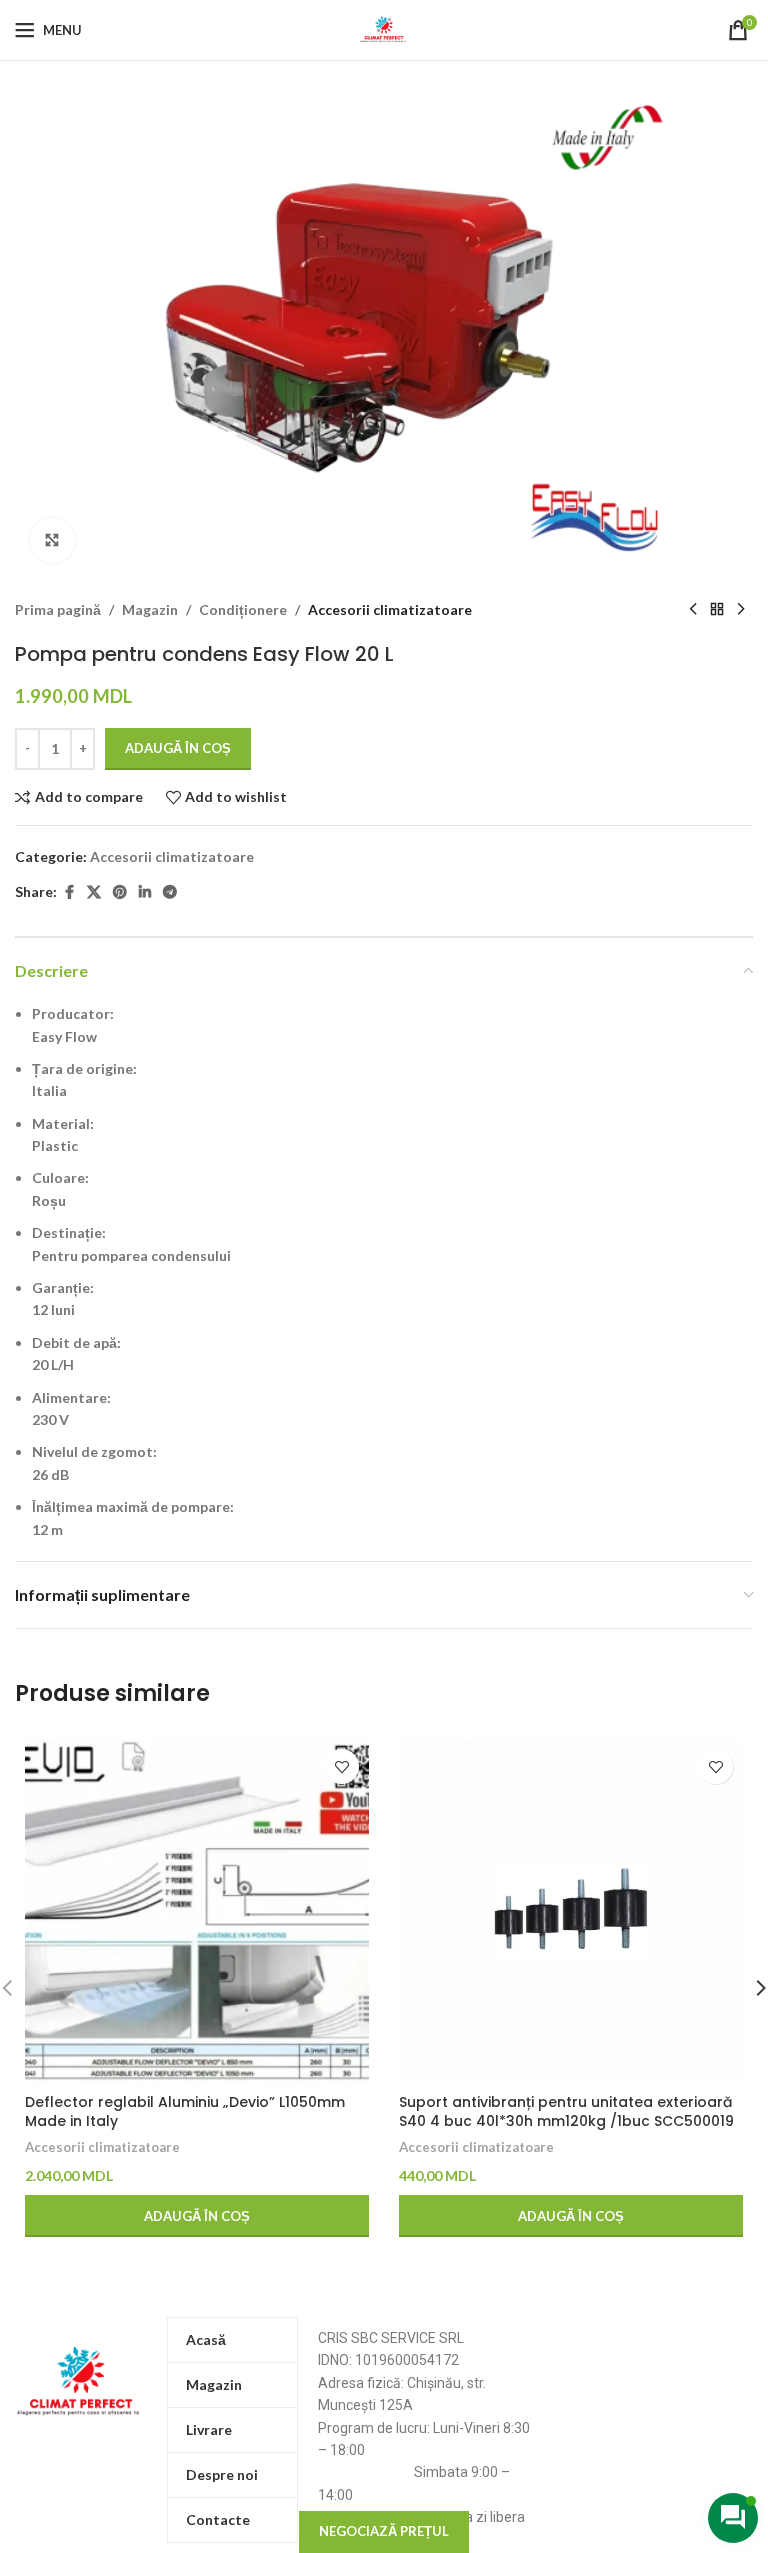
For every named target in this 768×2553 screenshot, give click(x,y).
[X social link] (94, 892)
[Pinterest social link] (120, 892)
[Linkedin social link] (145, 892)
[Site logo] (384, 28)
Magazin (150, 609)
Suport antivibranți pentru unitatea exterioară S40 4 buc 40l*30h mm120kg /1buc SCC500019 (566, 2112)
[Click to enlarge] (52, 540)
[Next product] (741, 610)
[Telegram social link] (170, 892)
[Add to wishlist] (341, 1766)
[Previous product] (693, 610)
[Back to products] (717, 610)
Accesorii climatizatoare (390, 609)
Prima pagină (58, 609)
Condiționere (243, 609)
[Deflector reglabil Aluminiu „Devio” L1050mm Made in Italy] (197, 1911)
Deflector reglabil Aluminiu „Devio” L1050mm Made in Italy (185, 2112)
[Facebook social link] (69, 892)
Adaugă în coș (178, 748)
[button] (197, 2216)
